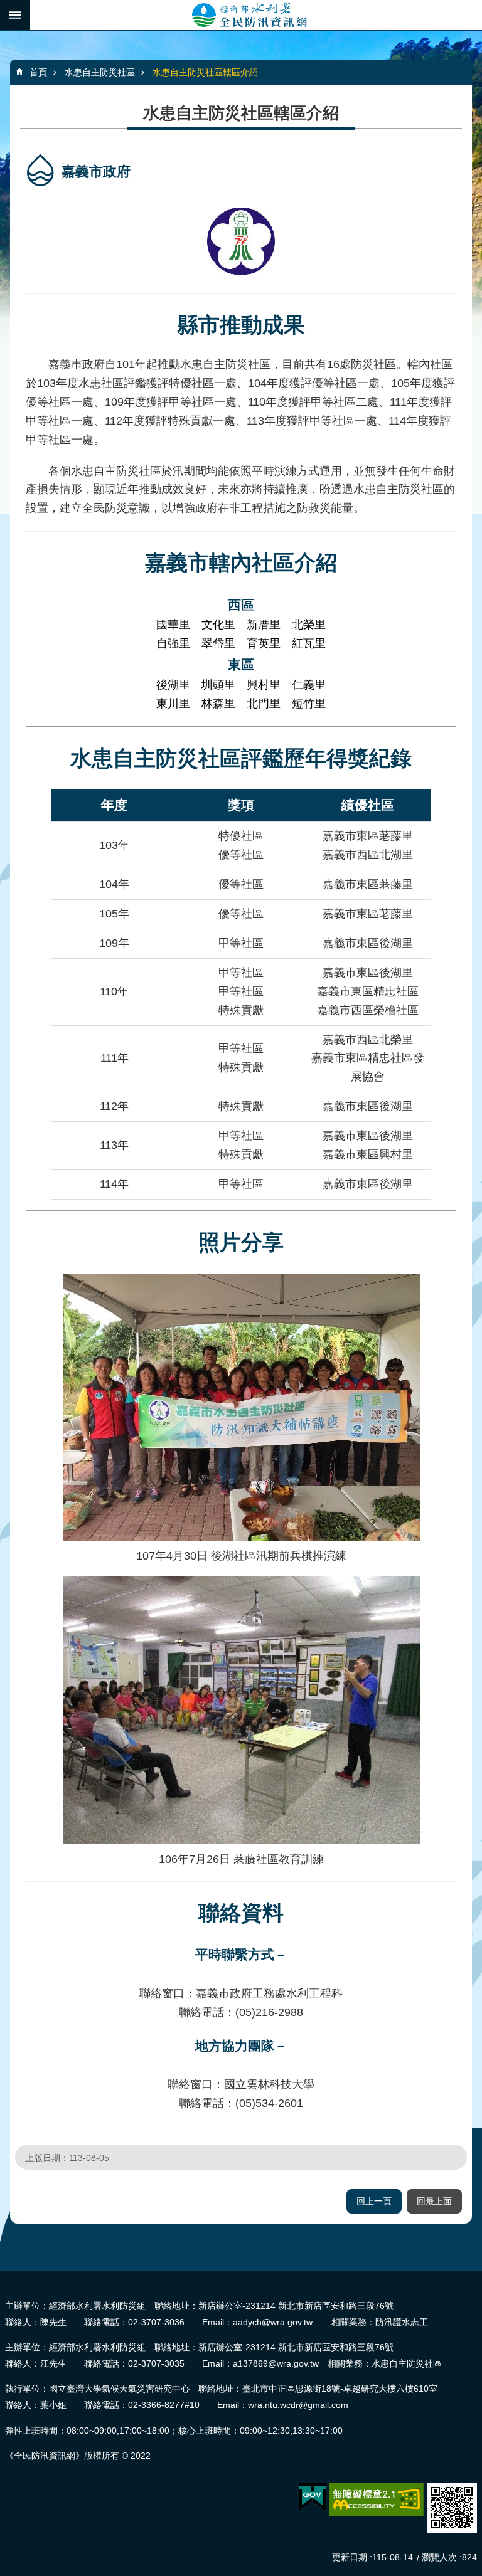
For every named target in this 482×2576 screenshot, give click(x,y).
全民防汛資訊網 (256, 15)
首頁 (38, 72)
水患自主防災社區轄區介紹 (205, 72)
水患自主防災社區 (100, 72)
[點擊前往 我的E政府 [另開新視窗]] (312, 2497)
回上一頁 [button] (374, 2201)
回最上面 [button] (434, 2201)
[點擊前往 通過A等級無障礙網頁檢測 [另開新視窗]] (376, 2499)
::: (4, 2276)
